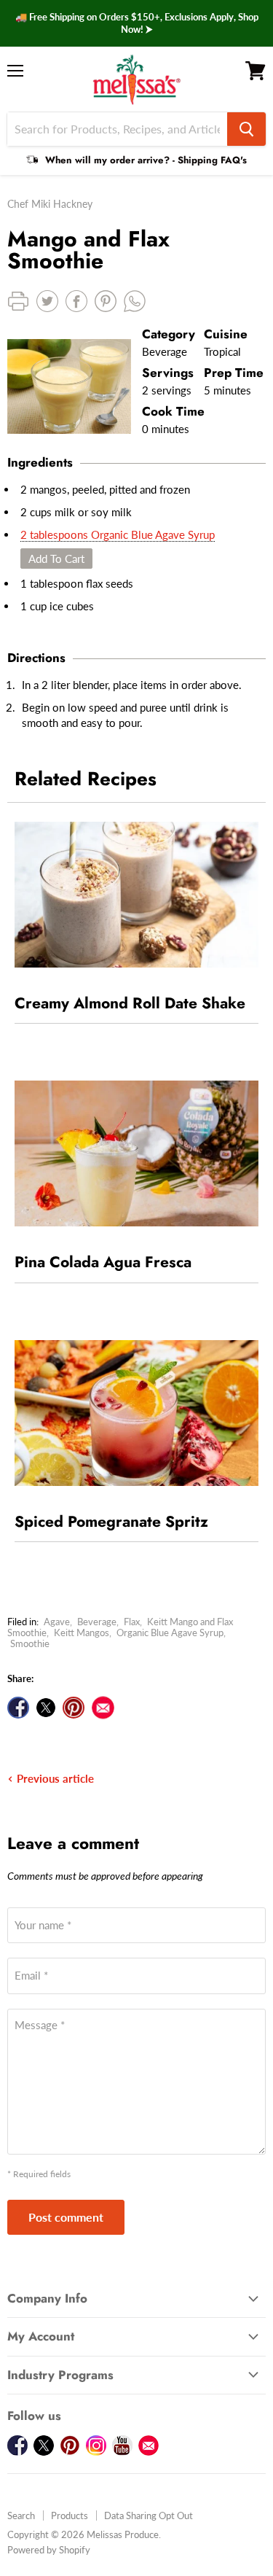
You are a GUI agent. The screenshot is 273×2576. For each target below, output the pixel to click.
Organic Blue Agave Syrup (170, 1633)
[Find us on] (103, 1708)
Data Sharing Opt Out (149, 2515)
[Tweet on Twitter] (46, 1708)
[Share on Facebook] (18, 1708)
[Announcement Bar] (136, 23)
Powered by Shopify (49, 2550)
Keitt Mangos (82, 1633)
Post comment (66, 2217)
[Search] (246, 129)
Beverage (97, 1622)
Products (70, 2515)
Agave (57, 1622)
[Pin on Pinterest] (74, 1708)
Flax (132, 1622)
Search (21, 2515)
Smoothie (30, 1643)
